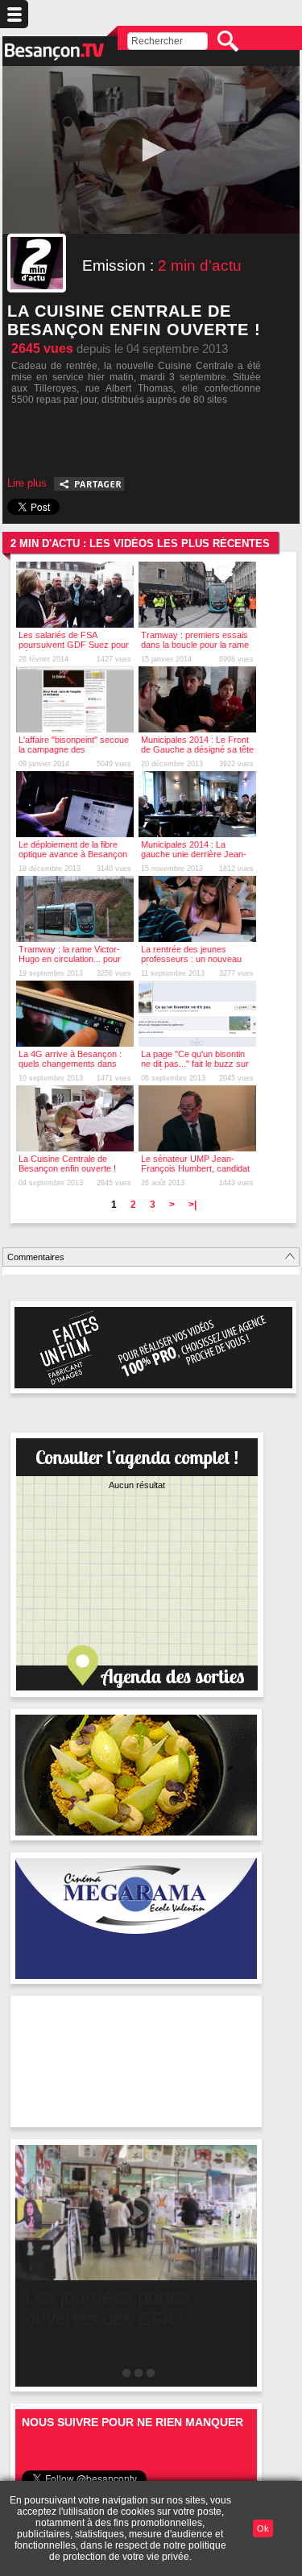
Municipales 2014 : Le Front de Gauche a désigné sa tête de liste (197, 749)
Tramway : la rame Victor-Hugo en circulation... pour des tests (70, 959)
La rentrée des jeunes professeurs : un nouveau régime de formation (191, 959)
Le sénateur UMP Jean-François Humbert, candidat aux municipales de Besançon (195, 1173)
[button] (151, 150)
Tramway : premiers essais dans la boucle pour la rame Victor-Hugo (195, 645)
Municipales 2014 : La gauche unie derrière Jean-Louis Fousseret (194, 854)
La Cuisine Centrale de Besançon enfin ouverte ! (67, 1164)
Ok (263, 2528)
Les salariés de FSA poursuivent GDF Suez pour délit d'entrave (74, 645)
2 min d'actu (200, 265)
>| (192, 1205)
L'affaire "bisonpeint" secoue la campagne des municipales (74, 749)
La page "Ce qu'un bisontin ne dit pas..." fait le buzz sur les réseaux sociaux (195, 1064)
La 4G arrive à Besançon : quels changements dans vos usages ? (70, 1064)
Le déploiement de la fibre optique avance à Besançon (73, 849)
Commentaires (36, 1257)
